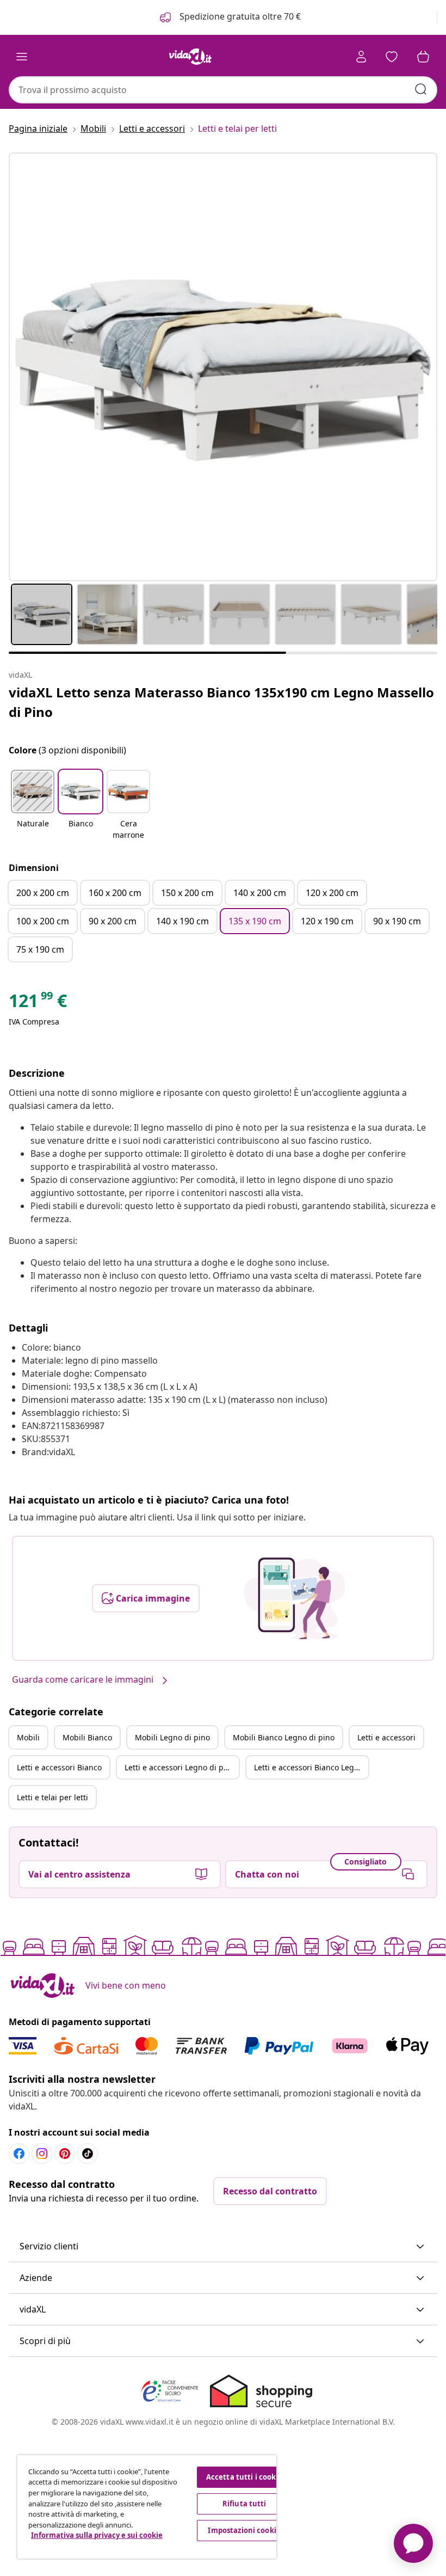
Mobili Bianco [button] (87, 1737)
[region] (147, 2507)
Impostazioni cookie (244, 2530)
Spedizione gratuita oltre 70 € (239, 16)
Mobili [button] (28, 1737)
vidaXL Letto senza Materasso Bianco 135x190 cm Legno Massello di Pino (221, 702)
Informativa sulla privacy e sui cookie (97, 2535)
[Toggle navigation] (22, 57)
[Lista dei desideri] (392, 57)
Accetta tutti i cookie (244, 2477)
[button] (33, 806)
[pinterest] (65, 2154)
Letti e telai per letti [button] (52, 1797)
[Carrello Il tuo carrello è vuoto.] (423, 57)
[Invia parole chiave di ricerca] (421, 89)
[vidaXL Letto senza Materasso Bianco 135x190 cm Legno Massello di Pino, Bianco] (223, 367)
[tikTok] (88, 2154)
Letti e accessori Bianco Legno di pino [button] (311, 1767)
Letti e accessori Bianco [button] (59, 1767)
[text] (38, 1003)
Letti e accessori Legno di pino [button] (180, 1767)
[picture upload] (295, 1598)
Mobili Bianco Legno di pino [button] (284, 1737)
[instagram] (42, 2154)
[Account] (361, 57)
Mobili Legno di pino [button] (172, 1737)
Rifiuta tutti (244, 2504)
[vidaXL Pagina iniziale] (190, 57)
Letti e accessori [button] (386, 1737)
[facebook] (19, 2154)
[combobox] (223, 90)
